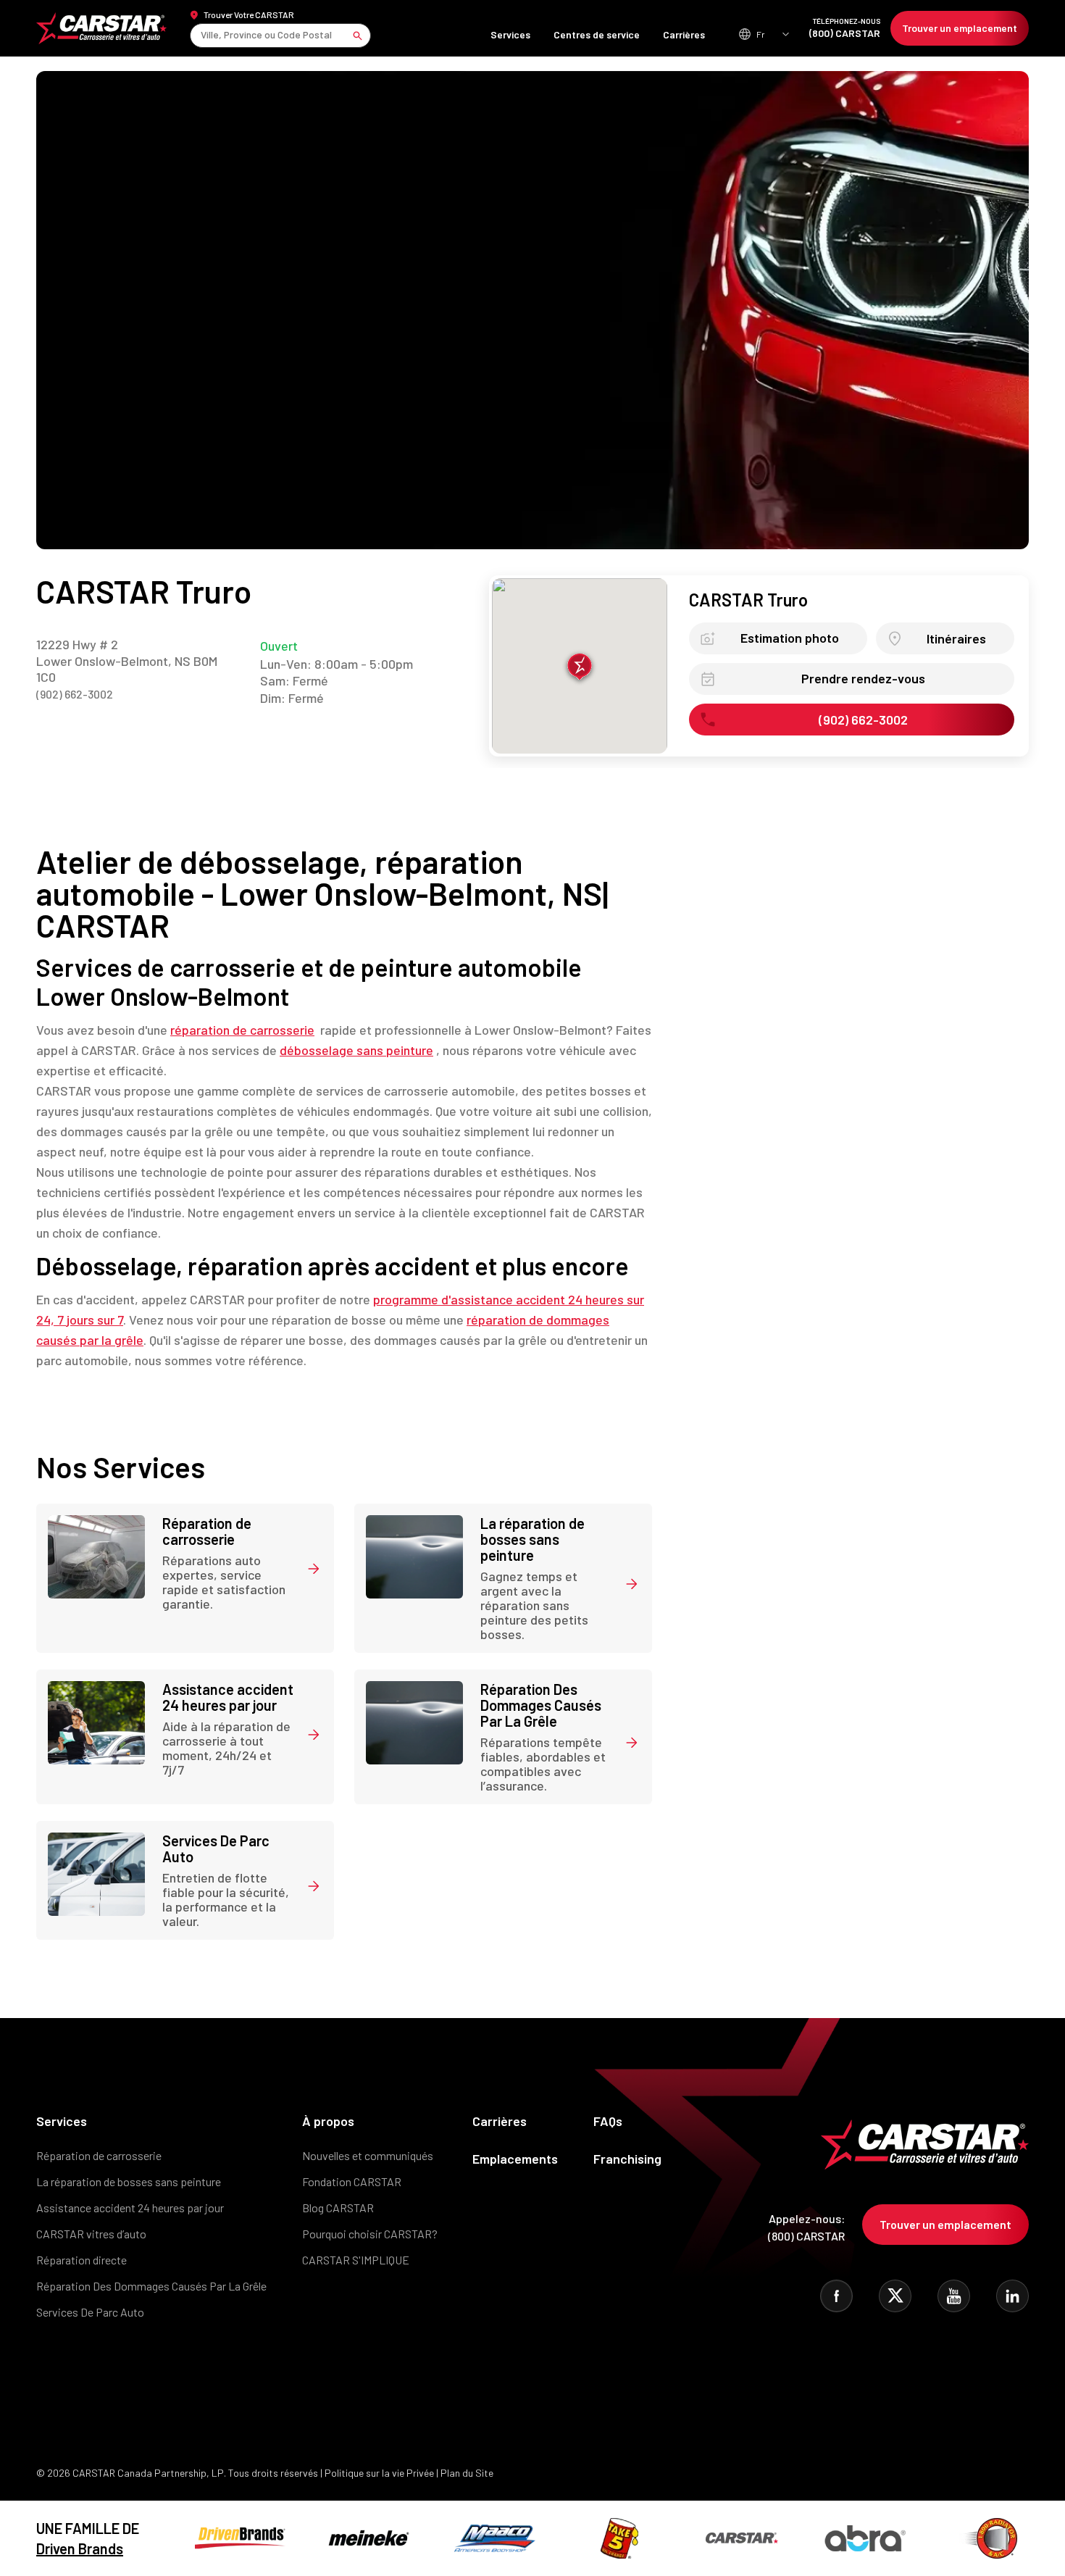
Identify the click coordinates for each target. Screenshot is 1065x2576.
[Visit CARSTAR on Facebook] (836, 2296)
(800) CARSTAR (845, 28)
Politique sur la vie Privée (379, 2473)
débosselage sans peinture (356, 1050)
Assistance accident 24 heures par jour (130, 2208)
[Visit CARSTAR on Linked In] (1012, 2296)
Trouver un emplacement (960, 28)
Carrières (684, 34)
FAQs (608, 2121)
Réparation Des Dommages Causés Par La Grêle (151, 2286)
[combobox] (202, 35)
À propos (328, 2121)
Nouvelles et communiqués (368, 2155)
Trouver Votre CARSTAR (249, 14)
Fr (761, 34)
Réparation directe (82, 2260)
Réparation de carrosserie (99, 2155)
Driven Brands (80, 2548)
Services (510, 34)
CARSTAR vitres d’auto (91, 2234)
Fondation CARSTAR (352, 2181)
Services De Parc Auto (90, 2312)
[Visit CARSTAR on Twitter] (895, 2296)
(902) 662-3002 (75, 694)
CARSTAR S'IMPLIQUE (356, 2260)
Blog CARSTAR (338, 2208)
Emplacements (515, 2159)
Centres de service (597, 34)
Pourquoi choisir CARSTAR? (370, 2234)
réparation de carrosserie (242, 1030)
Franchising (627, 2159)
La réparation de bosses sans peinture (129, 2181)
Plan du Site (467, 2473)
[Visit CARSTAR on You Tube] (954, 2296)
